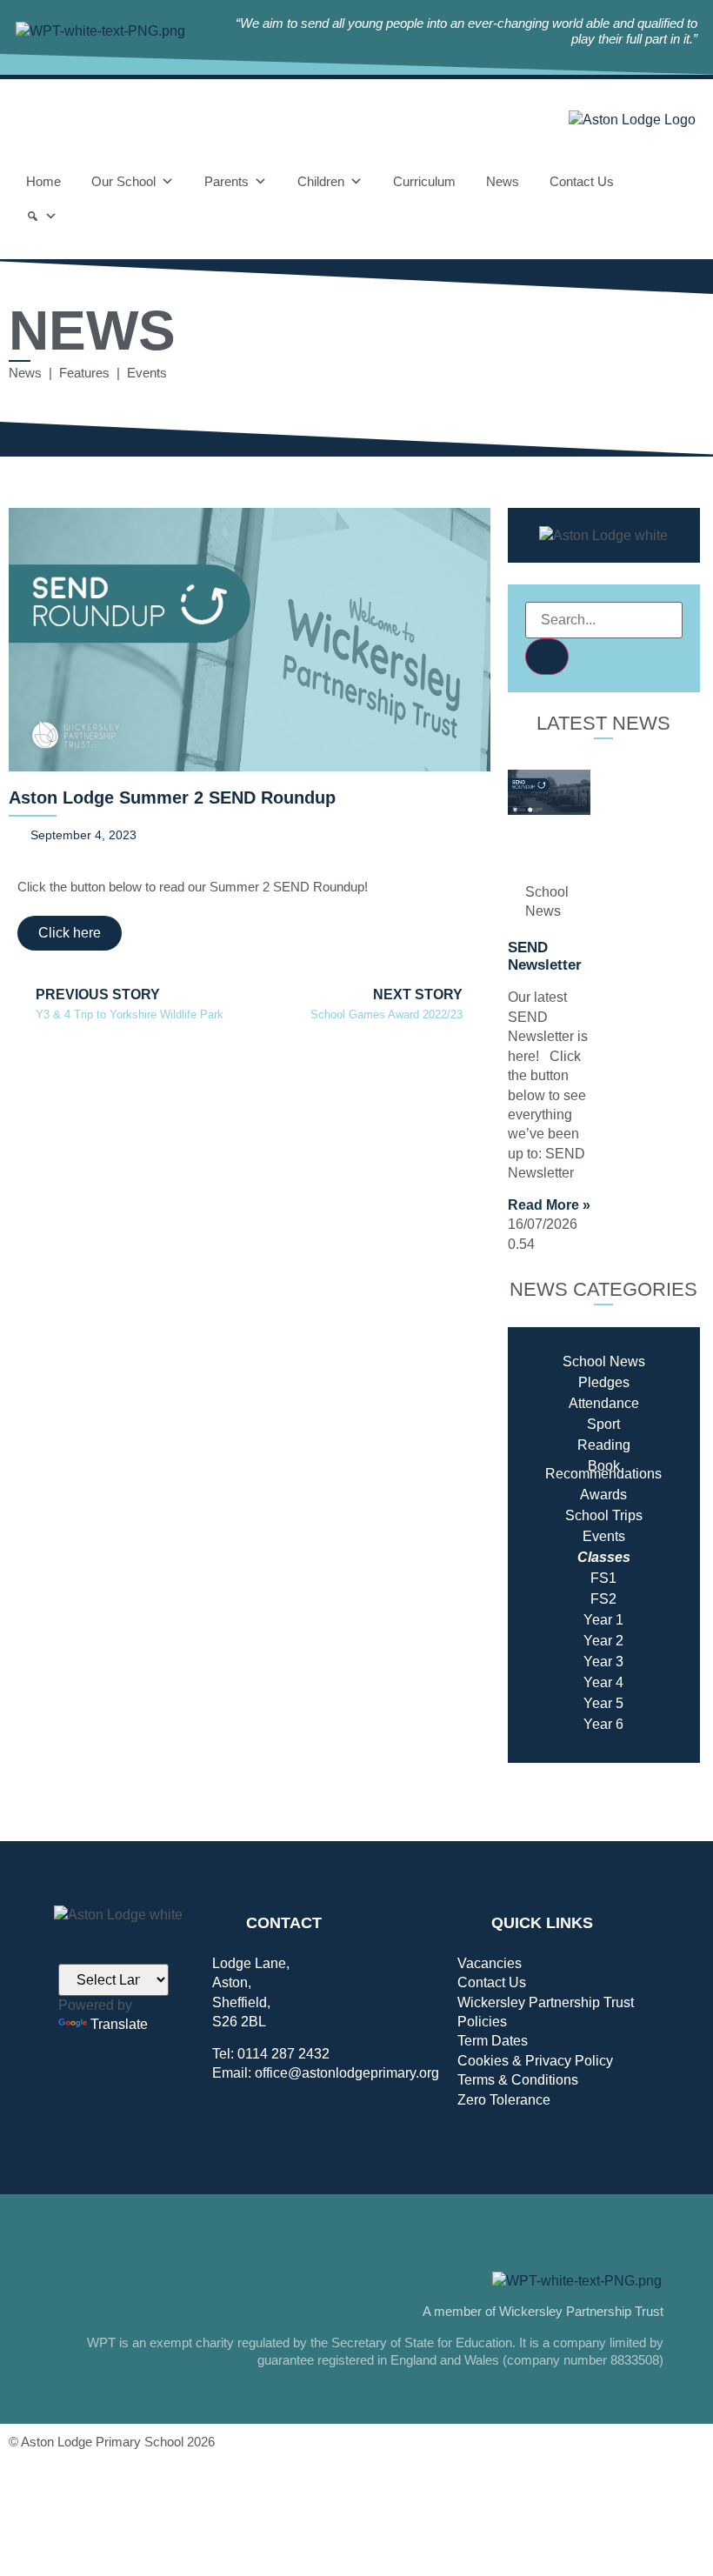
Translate (119, 2024)
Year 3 (603, 1662)
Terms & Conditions (518, 2080)
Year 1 (603, 1620)
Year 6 (603, 1724)
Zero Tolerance (504, 2100)
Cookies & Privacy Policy (535, 2061)
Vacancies (490, 1963)
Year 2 (603, 1641)
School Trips (604, 1515)
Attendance (604, 1403)
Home (43, 181)
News (503, 181)
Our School (123, 181)
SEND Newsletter (545, 956)
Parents (227, 181)
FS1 (603, 1578)
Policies (482, 2022)
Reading (604, 1445)
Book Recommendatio (596, 1470)
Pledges (604, 1382)
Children (321, 181)
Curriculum (424, 181)
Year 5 (603, 1703)
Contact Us (582, 181)
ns (654, 1474)
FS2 (603, 1599)
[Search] (42, 217)
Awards (603, 1495)
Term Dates (493, 2041)
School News (604, 1361)
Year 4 (603, 1682)
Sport (603, 1424)
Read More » (549, 1205)
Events (604, 1536)
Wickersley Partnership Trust (546, 2002)
